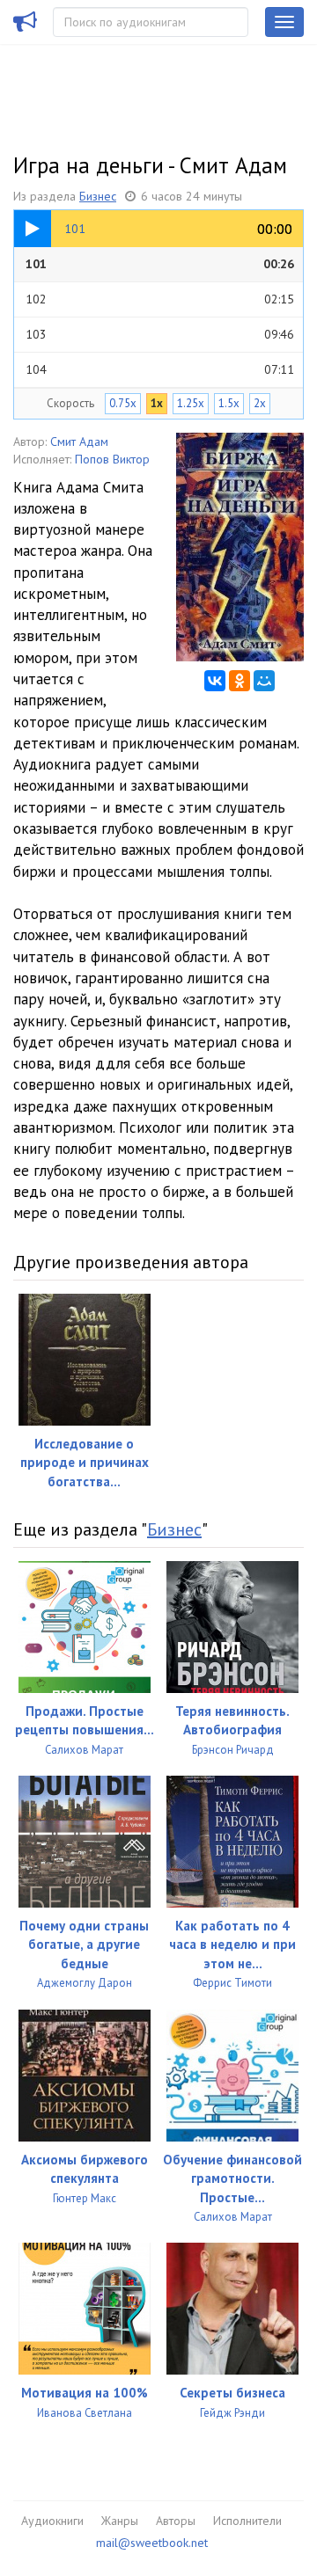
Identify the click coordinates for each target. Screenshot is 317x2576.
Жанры (120, 2521)
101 (160, 264)
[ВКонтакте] (215, 681)
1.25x (191, 403)
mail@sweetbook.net (152, 2543)
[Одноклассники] (240, 681)
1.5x (229, 403)
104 (160, 369)
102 (160, 299)
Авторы (176, 2521)
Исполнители (247, 2521)
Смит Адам (79, 441)
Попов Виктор (112, 459)
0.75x (123, 403)
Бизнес (98, 196)
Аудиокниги (52, 2521)
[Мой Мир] (264, 681)
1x (157, 403)
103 (160, 334)
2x (260, 403)
